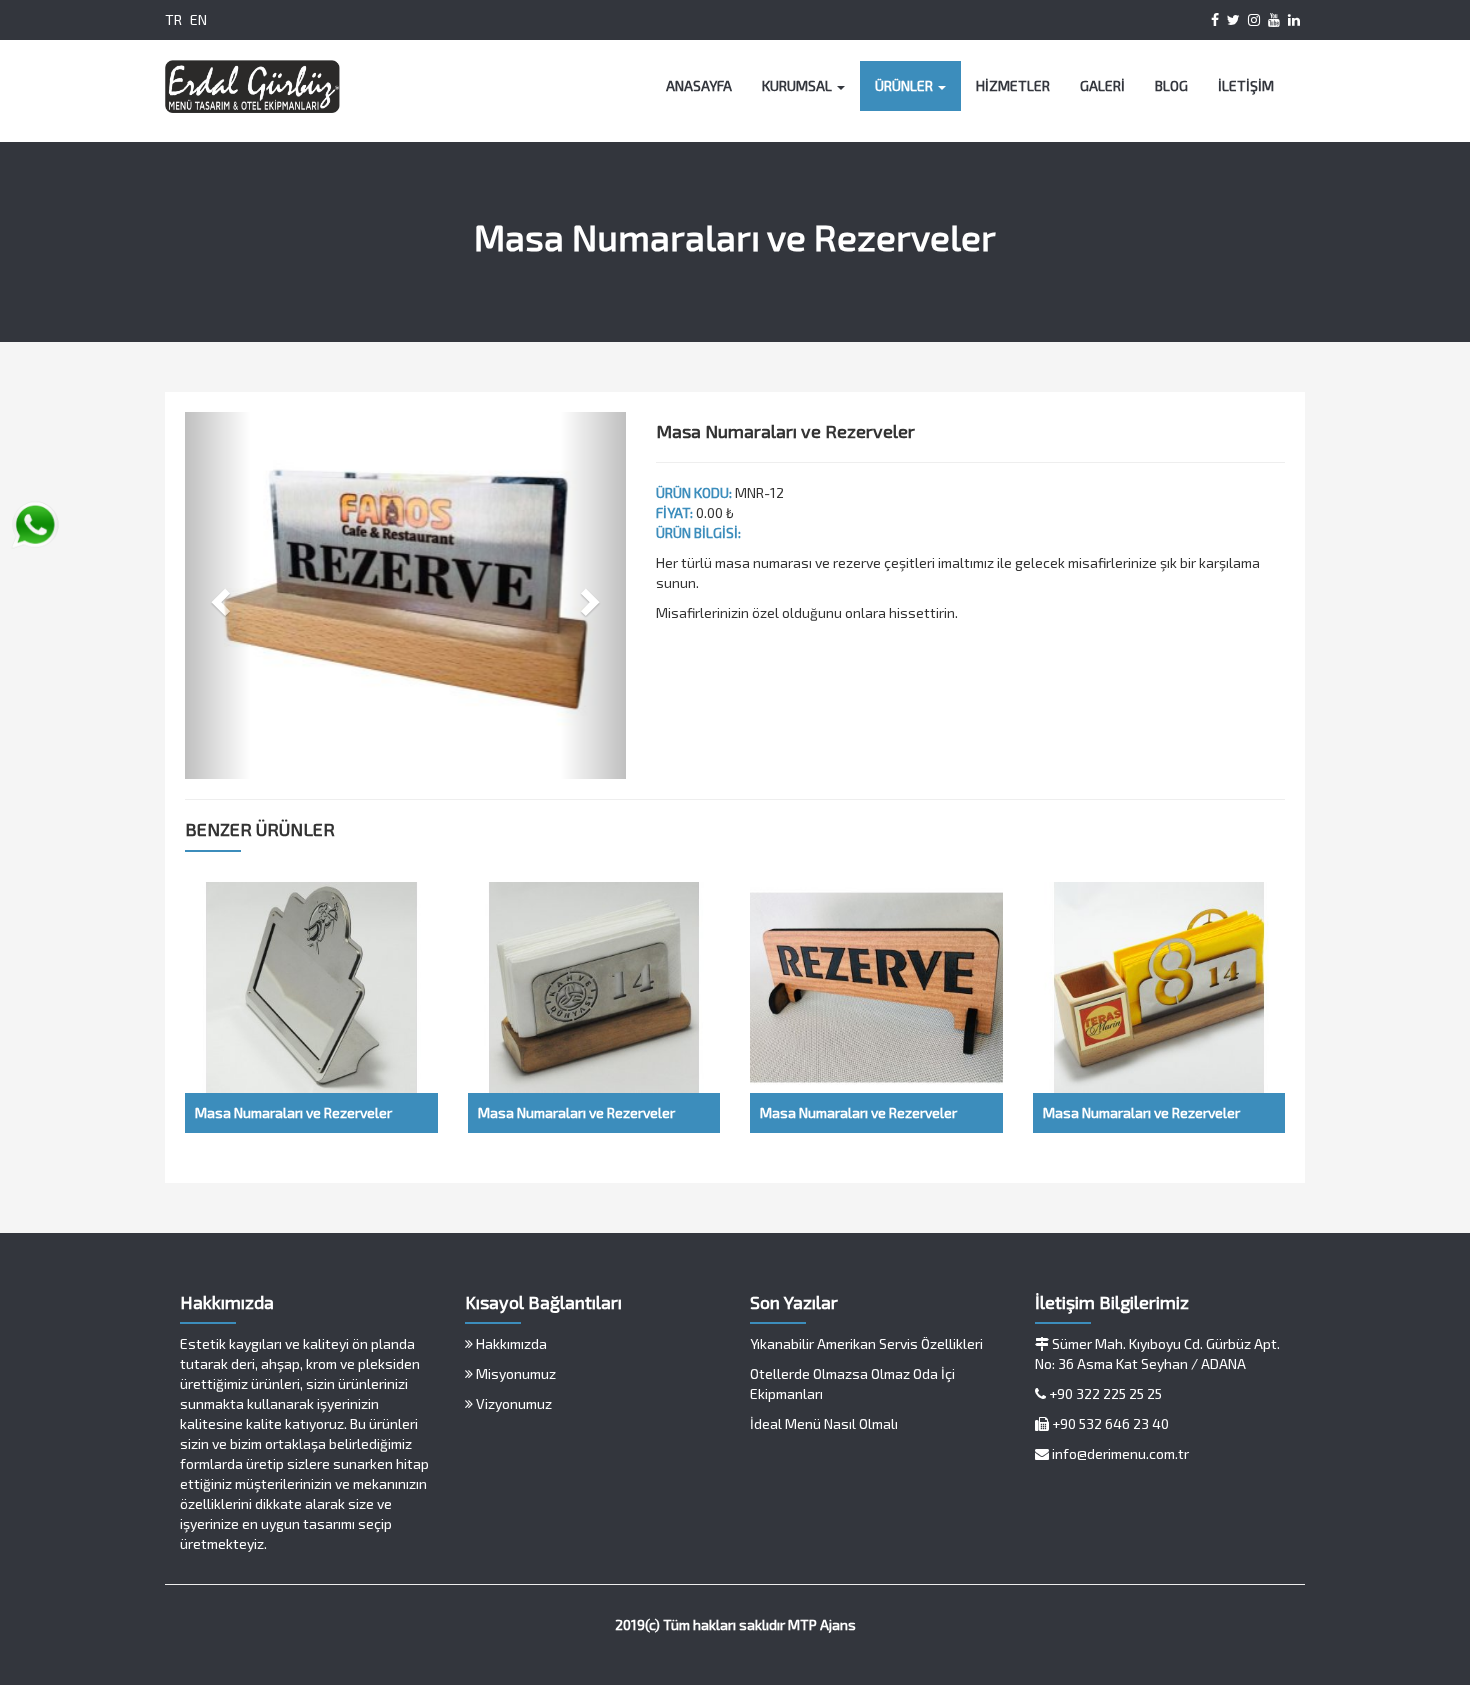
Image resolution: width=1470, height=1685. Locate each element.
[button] (218, 595)
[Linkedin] (1294, 19)
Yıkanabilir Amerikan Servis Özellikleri (866, 1343)
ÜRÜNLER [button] (905, 85)
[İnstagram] (1254, 19)
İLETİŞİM (1246, 85)
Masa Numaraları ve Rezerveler (293, 1112)
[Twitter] (1233, 19)
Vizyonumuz (512, 1403)
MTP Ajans (822, 1624)
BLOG (1171, 85)
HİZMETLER (1013, 85)
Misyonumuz (514, 1373)
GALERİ (1102, 85)
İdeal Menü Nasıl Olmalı (824, 1423)
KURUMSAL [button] (798, 85)
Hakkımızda (510, 1343)
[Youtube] (1274, 19)
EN (198, 19)
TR (173, 19)
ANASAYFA (699, 85)
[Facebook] (1215, 19)
